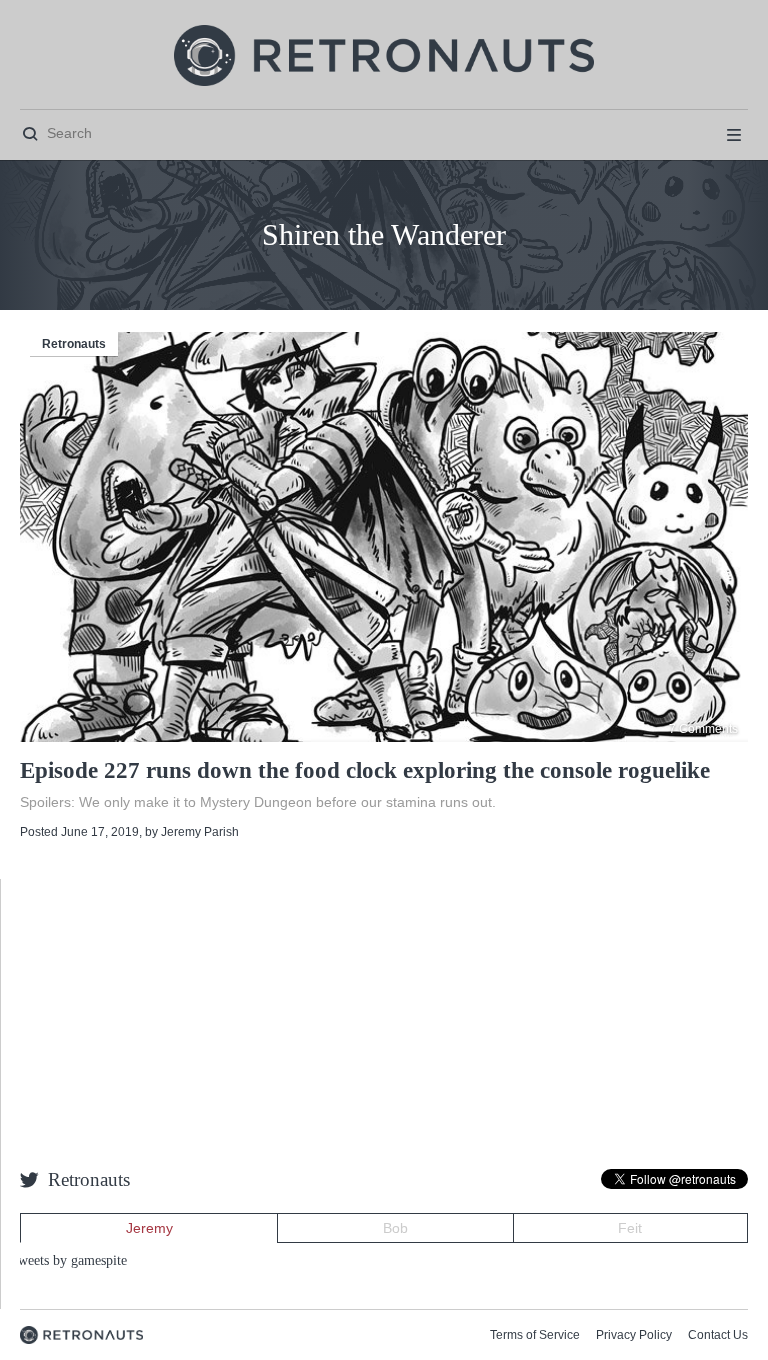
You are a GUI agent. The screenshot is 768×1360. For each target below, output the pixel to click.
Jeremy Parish (200, 832)
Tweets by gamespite (68, 1260)
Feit (630, 1228)
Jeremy (149, 1228)
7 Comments (703, 729)
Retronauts (74, 344)
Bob (395, 1228)
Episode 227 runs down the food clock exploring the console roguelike (365, 770)
